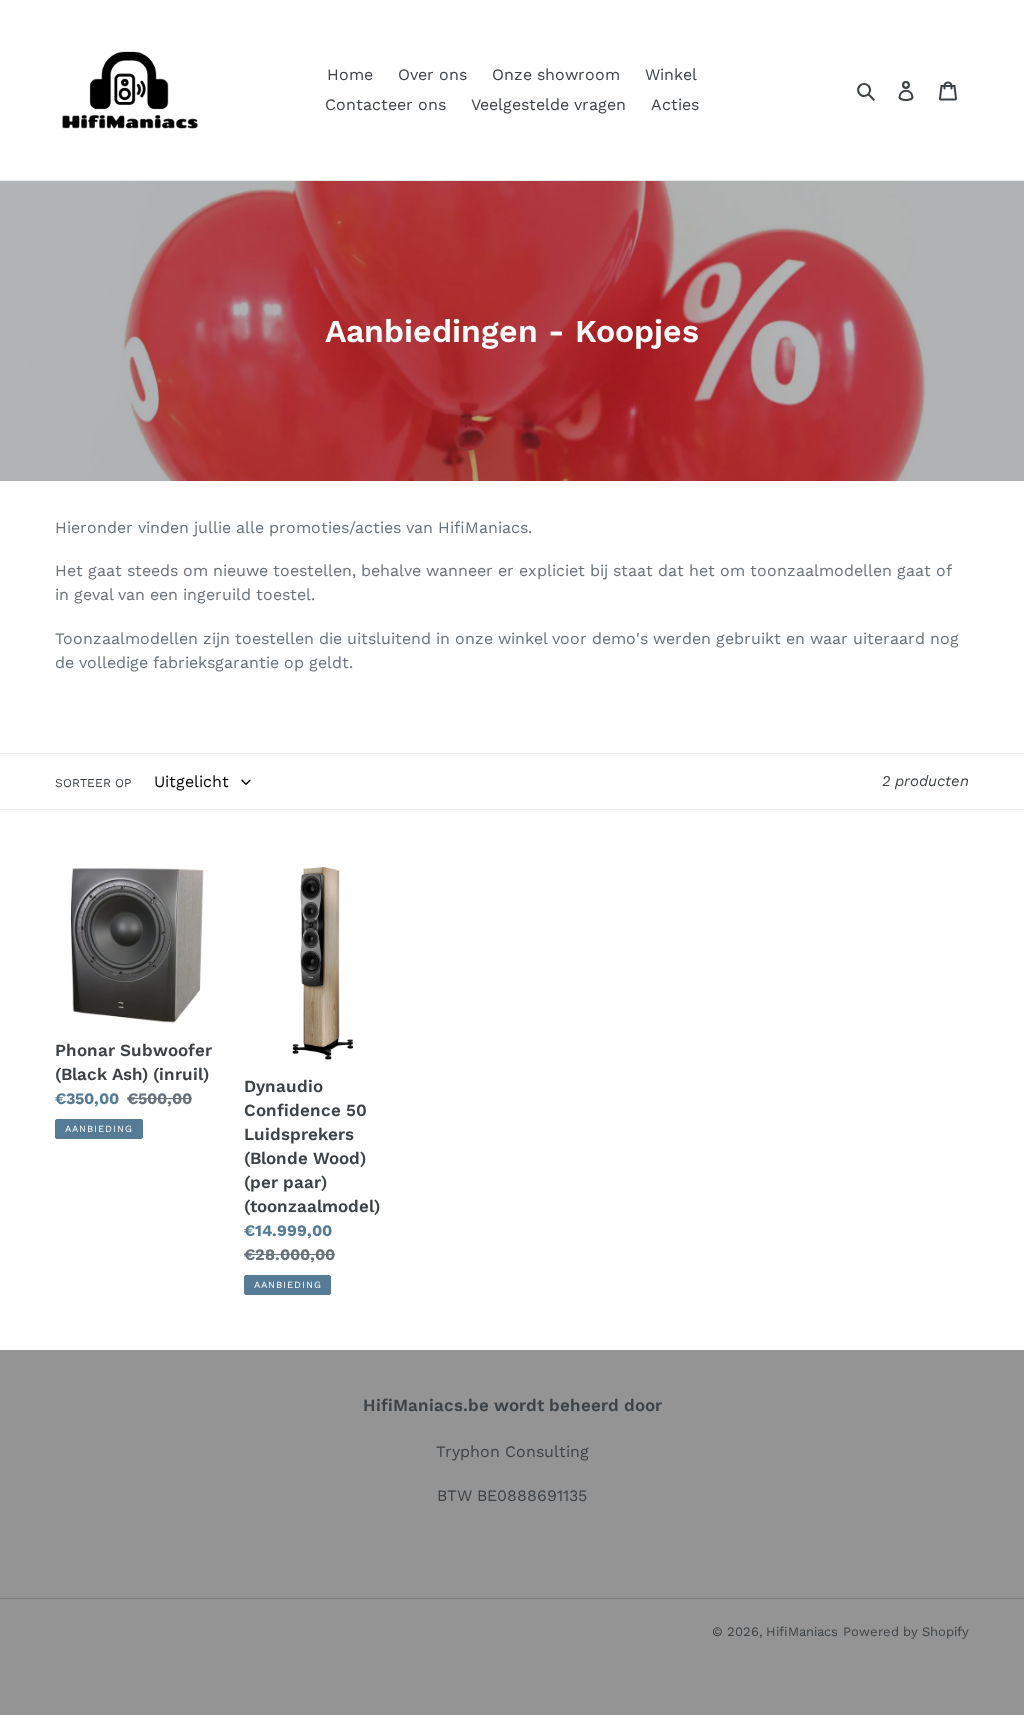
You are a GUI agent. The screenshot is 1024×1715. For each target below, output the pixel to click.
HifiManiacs (802, 1631)
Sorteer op (93, 783)
